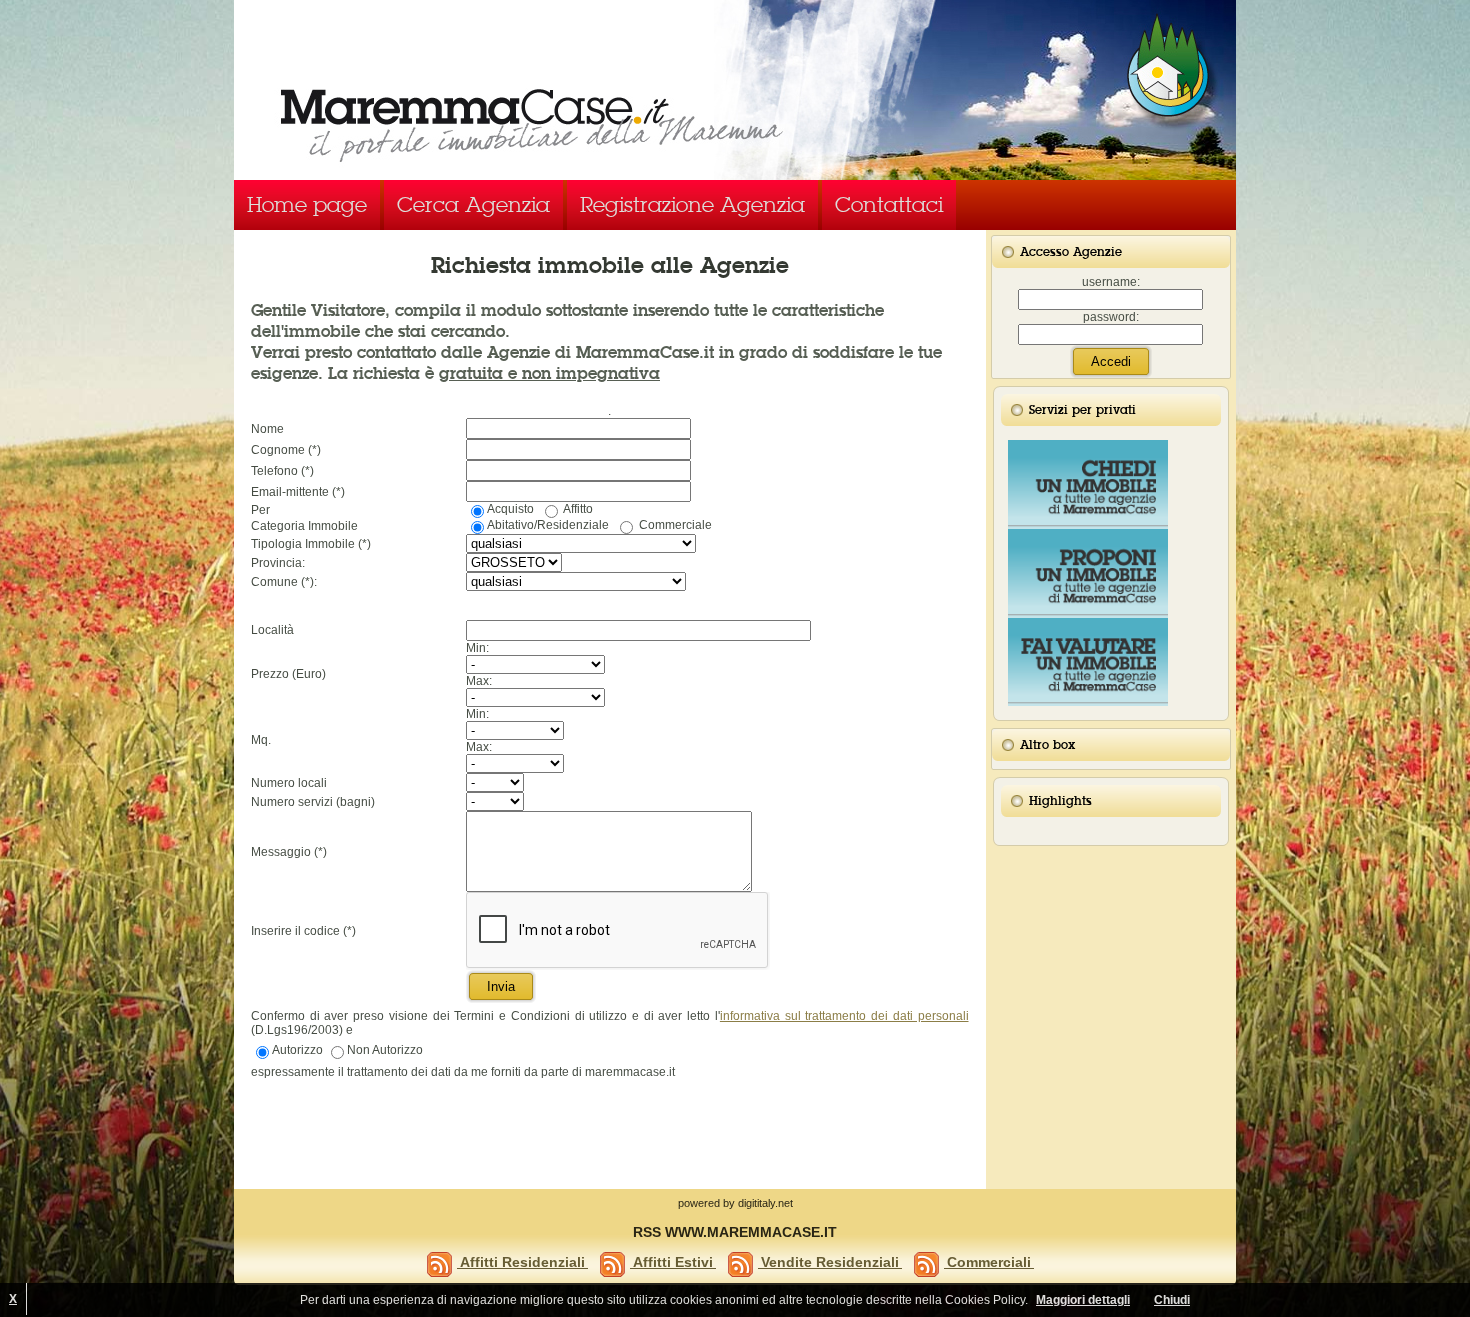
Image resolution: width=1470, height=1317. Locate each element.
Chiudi (1172, 1300)
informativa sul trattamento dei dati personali (844, 1016)
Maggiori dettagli (1083, 1300)
